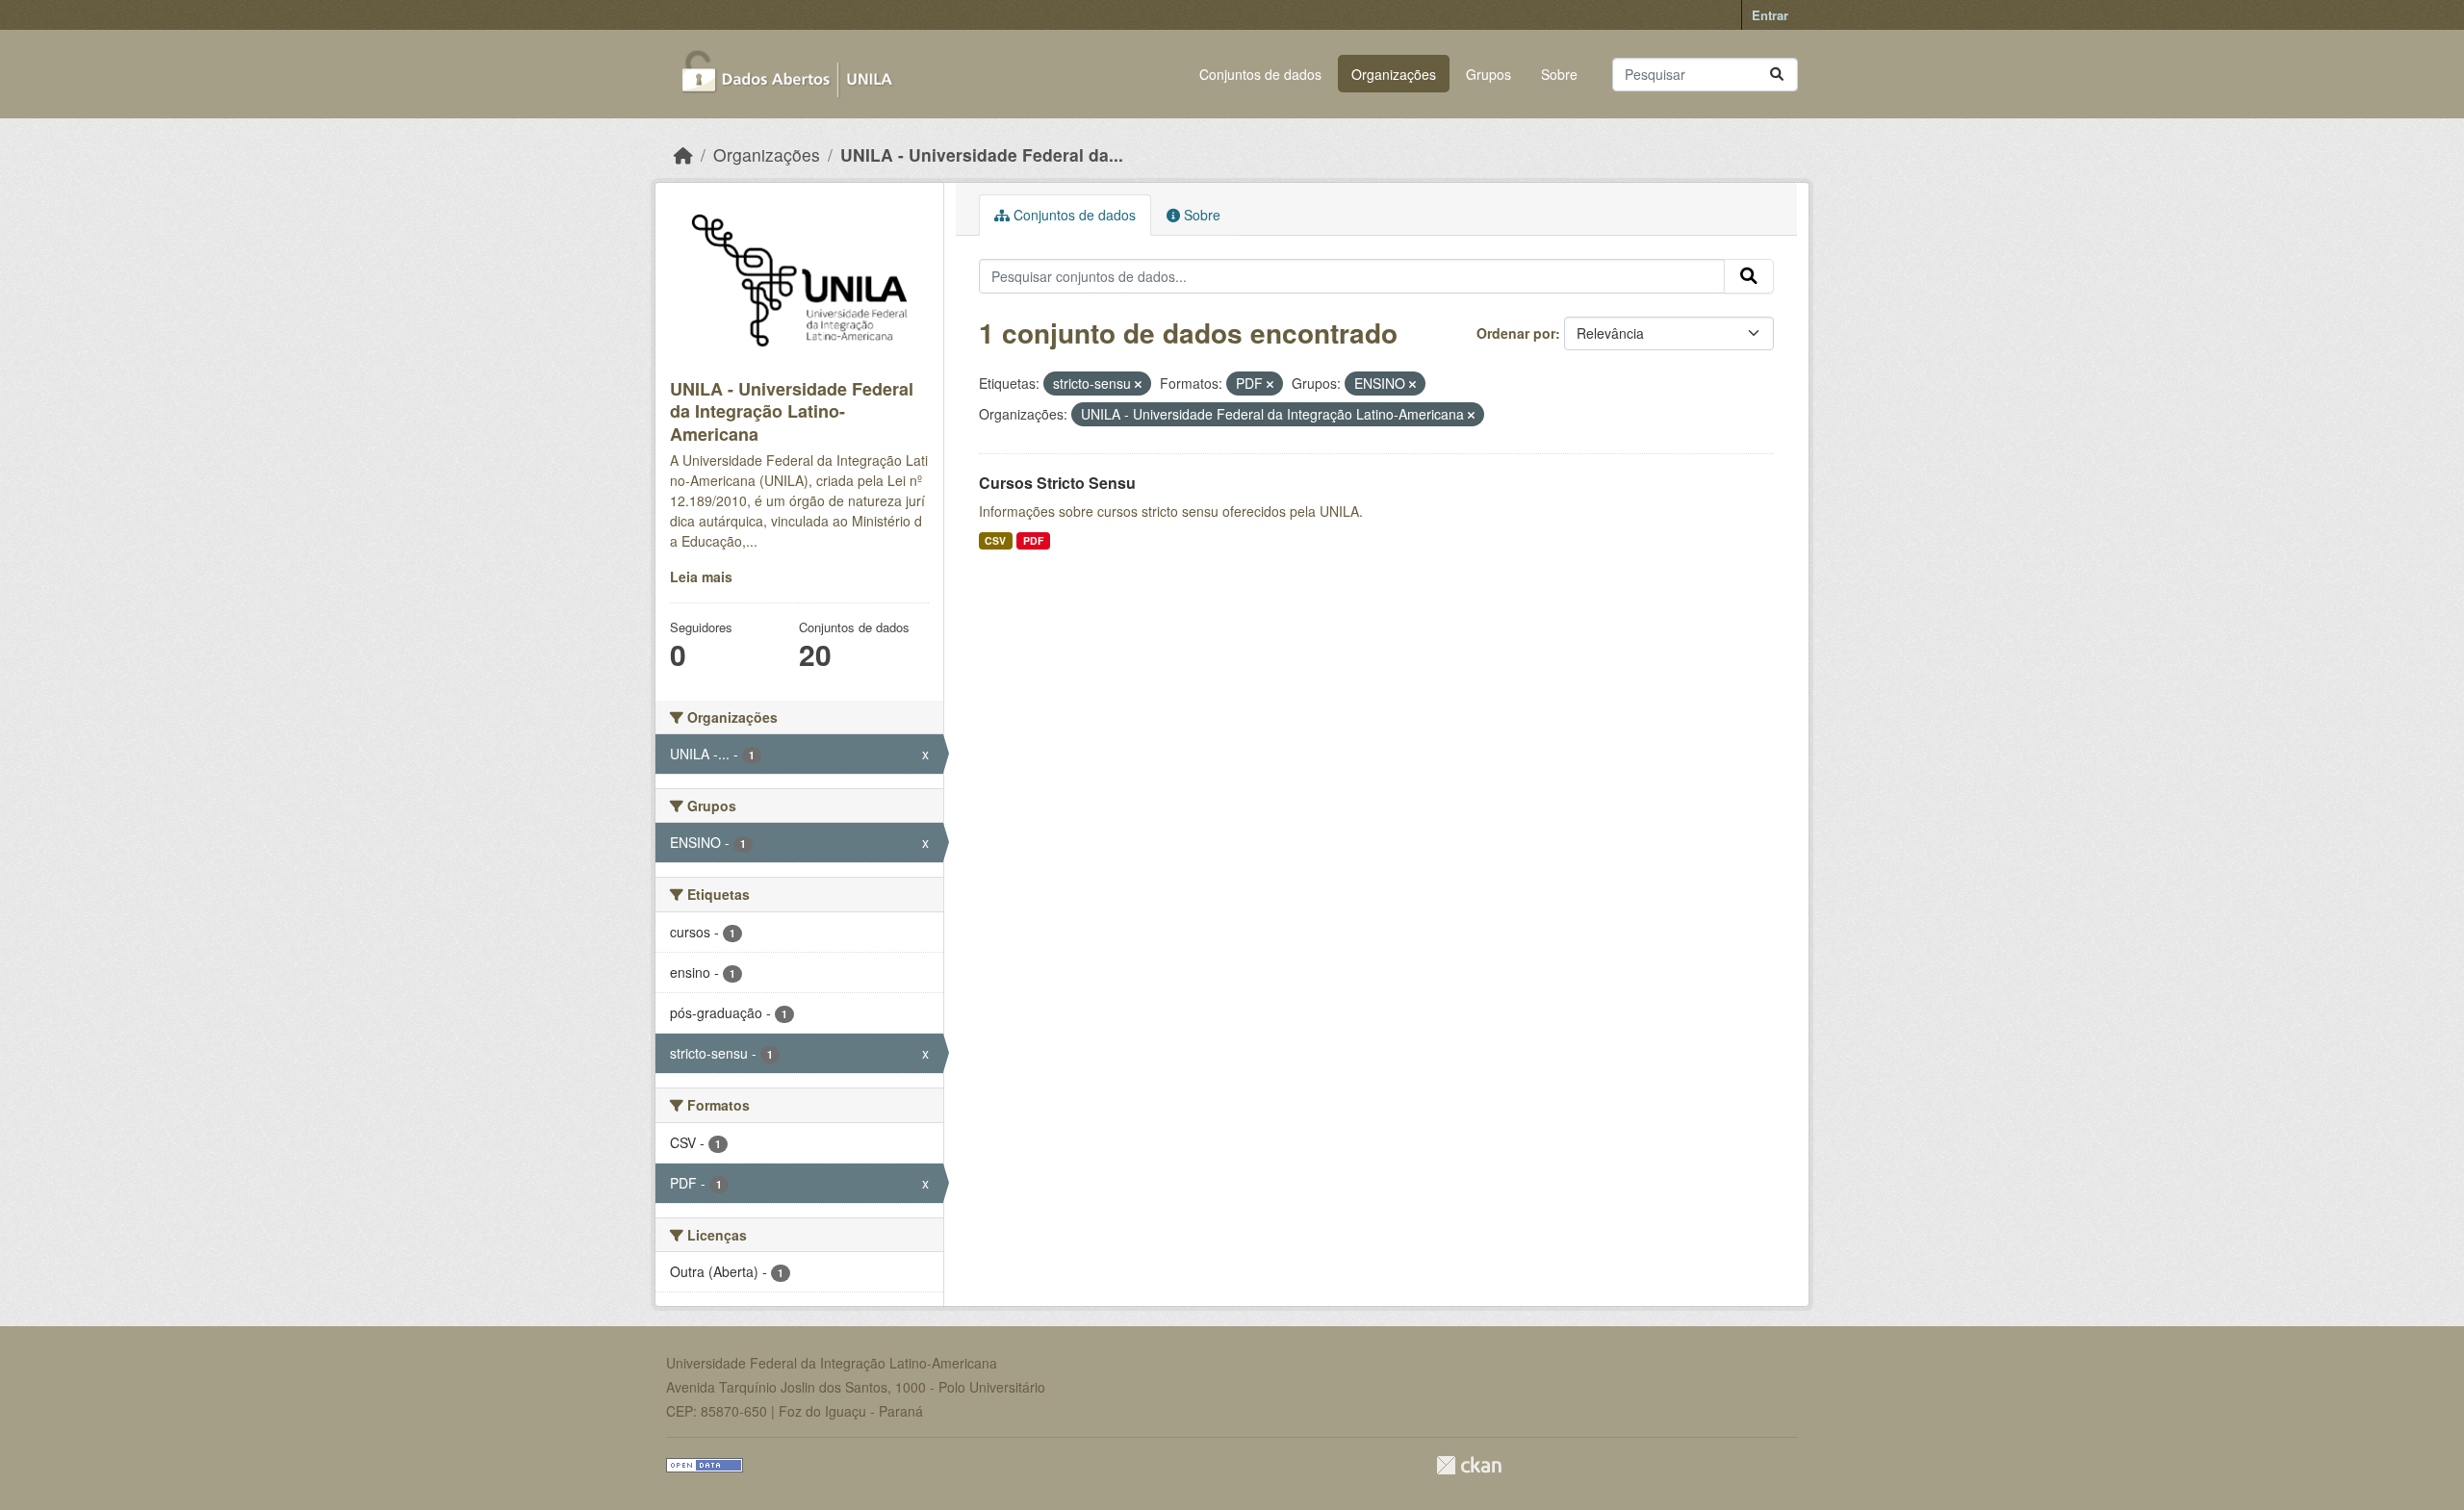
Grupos (1489, 74)
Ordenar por (1516, 333)
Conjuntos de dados (1260, 74)
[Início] (683, 154)
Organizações (1394, 74)
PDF (1033, 540)
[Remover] (1138, 384)
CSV (995, 540)
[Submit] (1777, 75)
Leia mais (701, 576)
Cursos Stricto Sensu (1057, 483)
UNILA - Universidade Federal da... (982, 154)
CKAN (1469, 1465)
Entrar (1770, 15)
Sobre (1559, 74)
